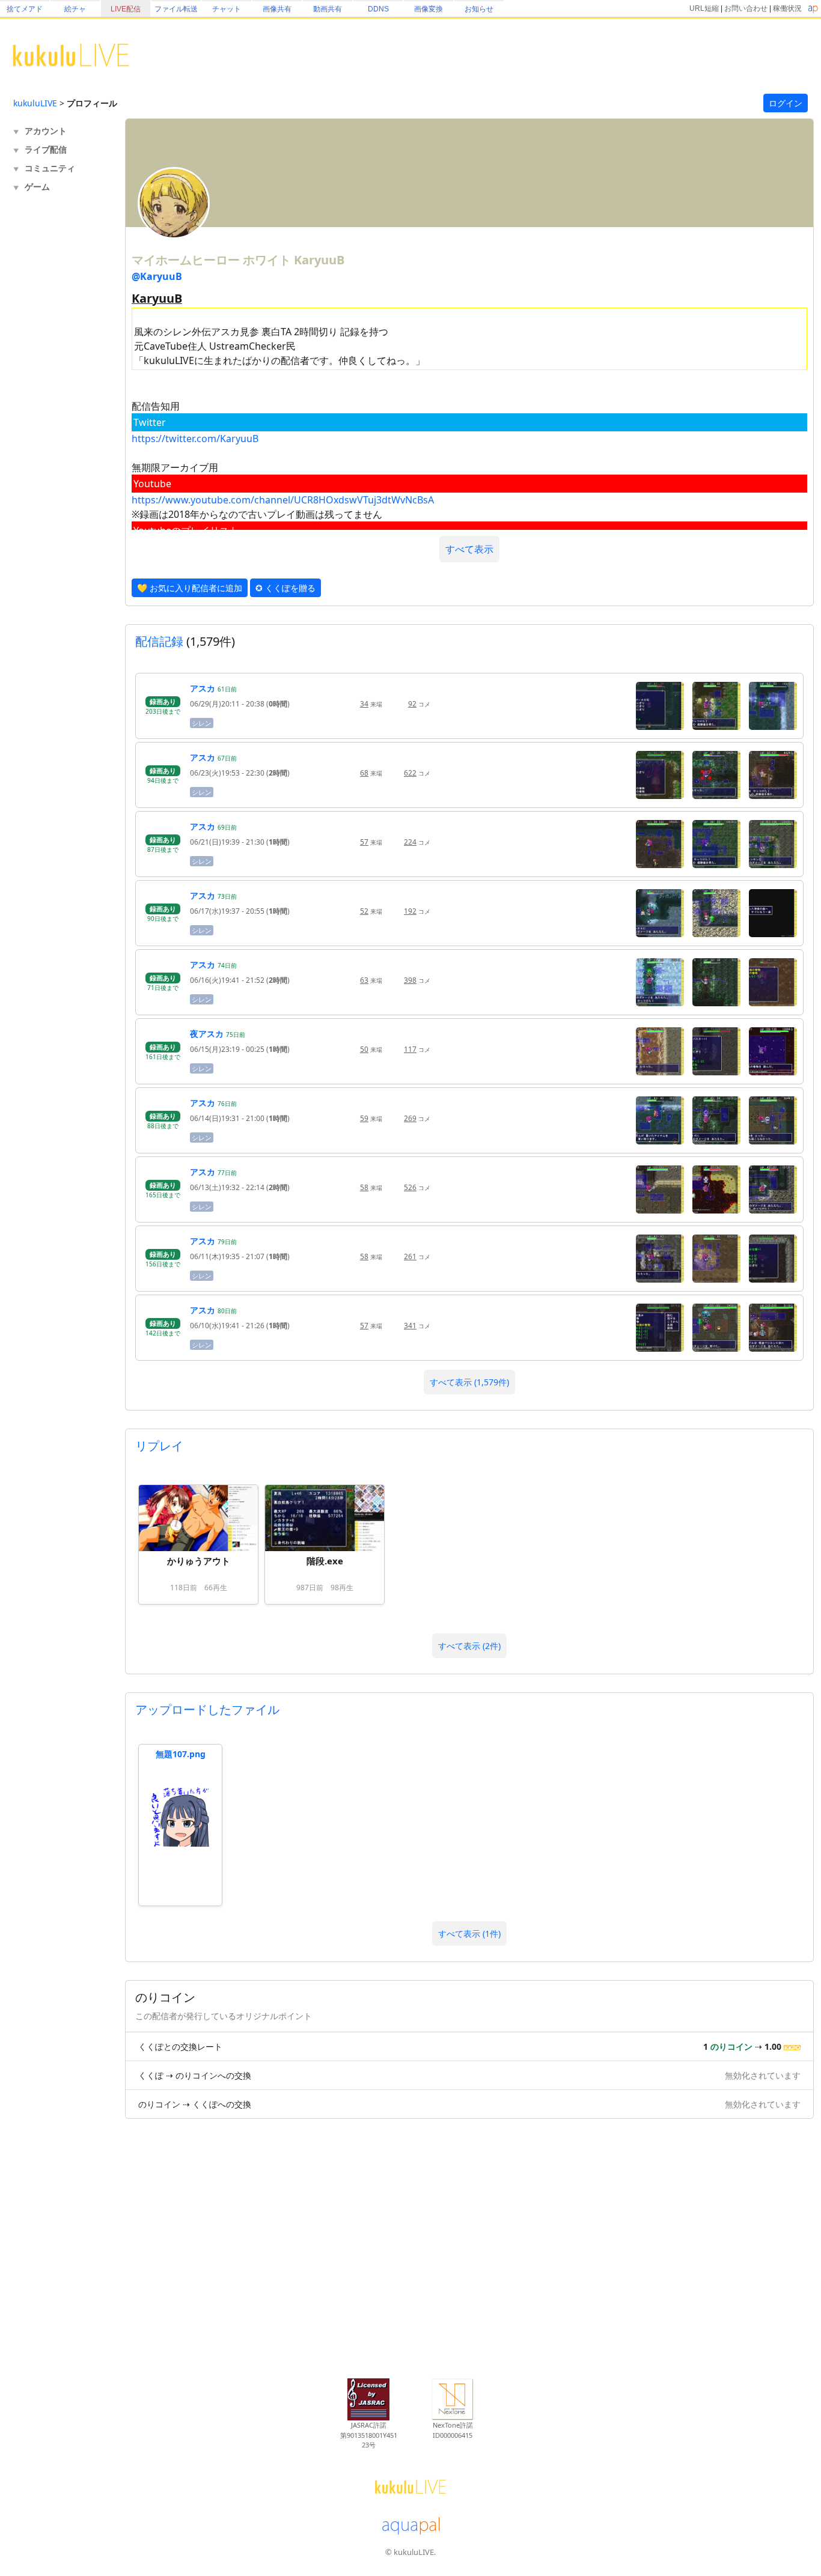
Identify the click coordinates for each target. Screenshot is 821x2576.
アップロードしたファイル (207, 1709)
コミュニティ (50, 168)
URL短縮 (704, 8)
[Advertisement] (61, 394)
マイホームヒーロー (187, 260)
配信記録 (159, 641)
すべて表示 (469, 549)
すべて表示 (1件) (469, 1934)
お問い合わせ (746, 8)
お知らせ (479, 9)
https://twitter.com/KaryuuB (195, 439)
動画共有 (328, 9)
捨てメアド (25, 9)
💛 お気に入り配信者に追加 (190, 588)
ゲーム (37, 187)
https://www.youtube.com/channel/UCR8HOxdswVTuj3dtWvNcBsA (283, 500)
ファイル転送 (176, 9)
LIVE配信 (126, 9)
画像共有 (277, 9)
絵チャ (75, 9)
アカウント (46, 131)
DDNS (378, 9)
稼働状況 (787, 8)
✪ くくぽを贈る (285, 588)
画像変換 (429, 9)
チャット (227, 9)
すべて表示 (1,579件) (469, 1382)
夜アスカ (207, 1034)
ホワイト (268, 260)
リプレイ (159, 1446)
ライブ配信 (46, 149)
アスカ (203, 688)
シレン (202, 723)
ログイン (786, 103)
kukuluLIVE (35, 103)
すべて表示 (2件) (469, 1646)
